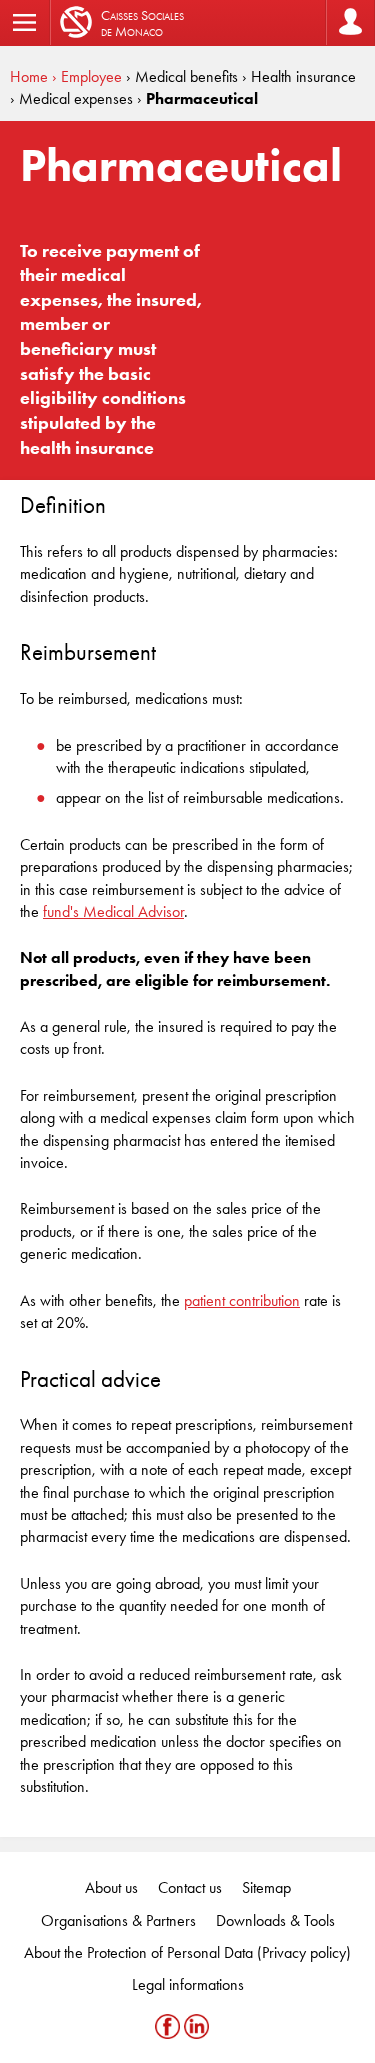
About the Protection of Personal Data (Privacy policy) (187, 1952)
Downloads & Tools (275, 1920)
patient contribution (242, 1300)
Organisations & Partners (118, 1920)
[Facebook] (169, 2026)
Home (29, 76)
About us (111, 1887)
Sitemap (266, 1887)
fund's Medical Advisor (113, 911)
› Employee (87, 76)
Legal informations (188, 1984)
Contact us (190, 1887)
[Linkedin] (196, 2026)
